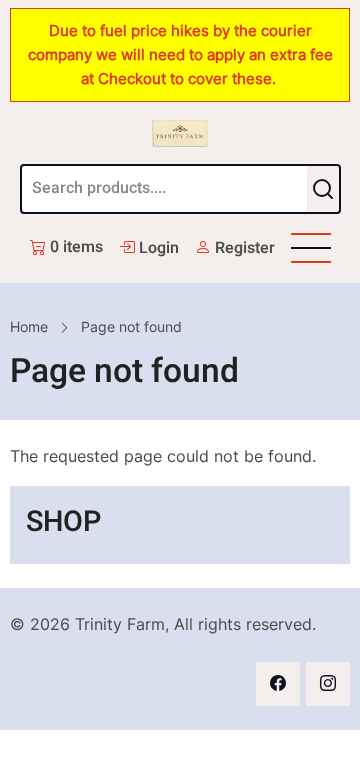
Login (157, 248)
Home (29, 326)
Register (243, 248)
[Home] (180, 133)
